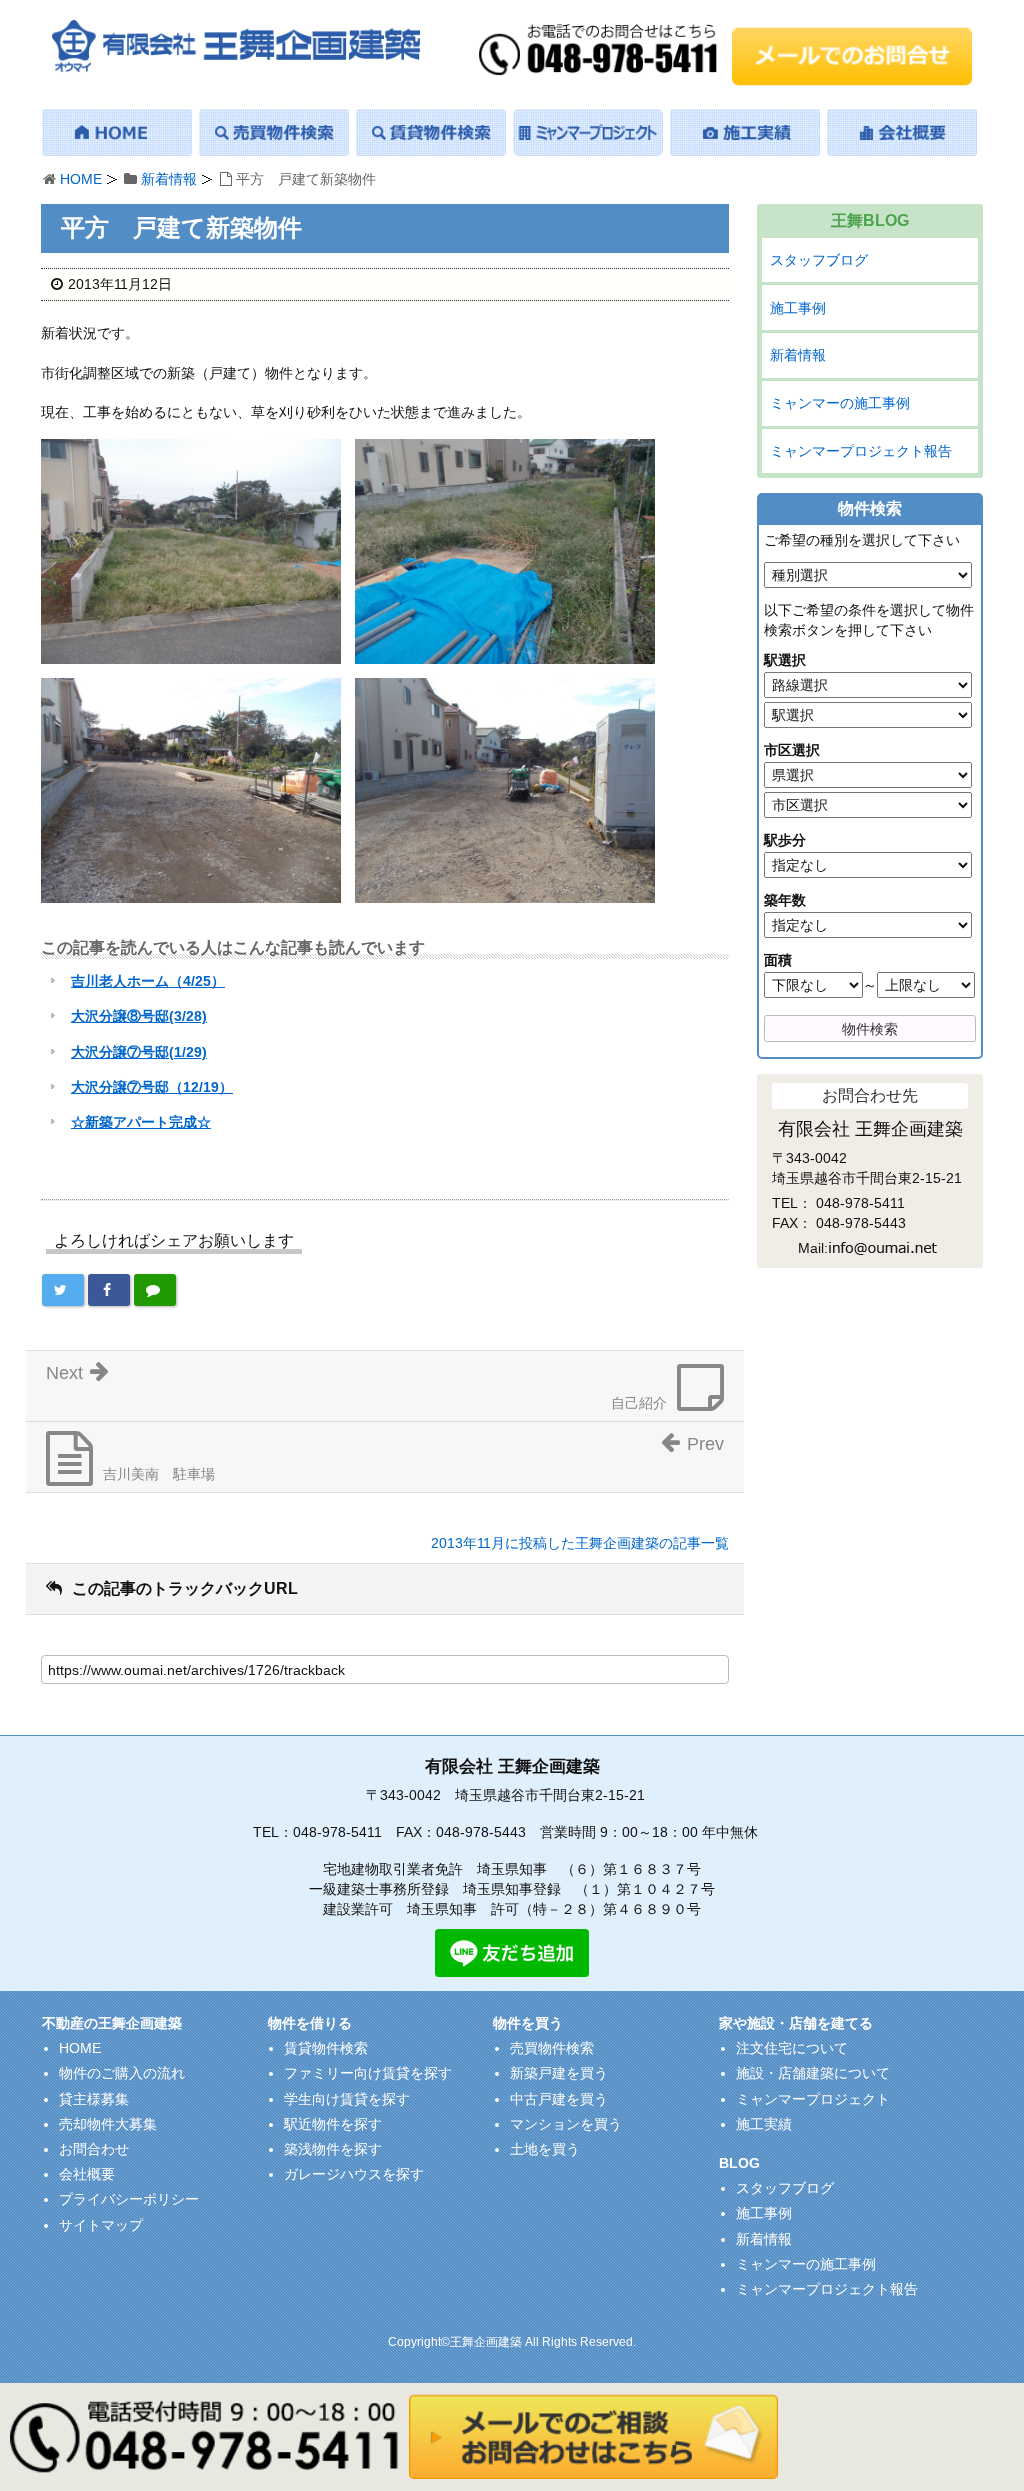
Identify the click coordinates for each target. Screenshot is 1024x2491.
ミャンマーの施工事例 (840, 403)
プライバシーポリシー (129, 2199)
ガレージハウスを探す (354, 2174)
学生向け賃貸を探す (347, 2099)
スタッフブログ (819, 260)
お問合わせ (94, 2149)
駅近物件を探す (333, 2124)
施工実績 (764, 2124)
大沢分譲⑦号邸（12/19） (152, 1087)
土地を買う (545, 2149)
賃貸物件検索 (326, 2048)
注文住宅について (792, 2048)
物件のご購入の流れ (122, 2073)
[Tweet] (63, 1290)
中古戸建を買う (559, 2099)
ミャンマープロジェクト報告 (861, 451)
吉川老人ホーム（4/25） (148, 981)
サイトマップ (101, 2225)
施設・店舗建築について (813, 2073)
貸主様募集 (94, 2099)
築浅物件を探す (333, 2149)
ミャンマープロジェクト (813, 2099)
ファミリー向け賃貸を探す (368, 2073)
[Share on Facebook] (109, 1290)
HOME (81, 179)
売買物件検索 (552, 2048)
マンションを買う (566, 2124)
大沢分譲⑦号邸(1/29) (139, 1052)
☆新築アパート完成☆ (141, 1122)
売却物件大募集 (108, 2124)
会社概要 (87, 2174)
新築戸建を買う (559, 2073)
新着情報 (169, 179)
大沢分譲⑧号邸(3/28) (139, 1016)
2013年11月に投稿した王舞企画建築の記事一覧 (580, 1543)
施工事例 (798, 308)
